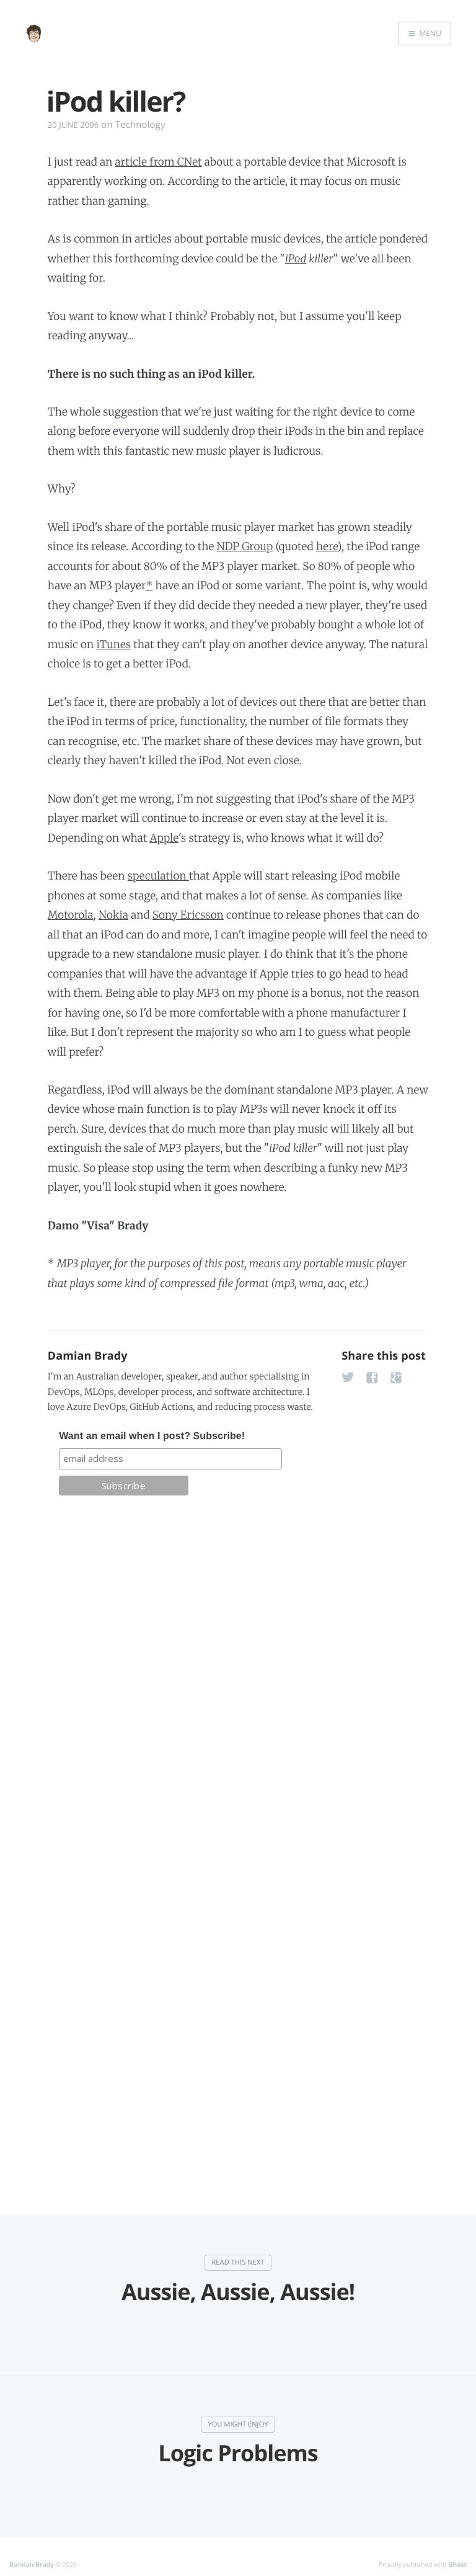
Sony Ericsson (188, 915)
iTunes (113, 644)
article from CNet (159, 162)
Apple (164, 838)
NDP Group (245, 546)
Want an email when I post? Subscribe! (152, 1436)
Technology (140, 125)
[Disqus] (238, 1681)
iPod (296, 259)
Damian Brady (88, 1356)
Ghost (457, 2564)
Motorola (71, 915)
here (327, 546)
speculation (158, 876)
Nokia (113, 915)
